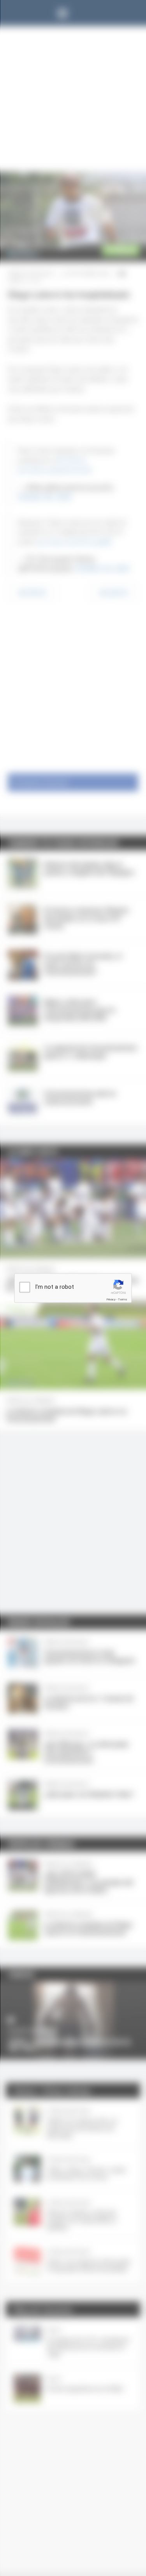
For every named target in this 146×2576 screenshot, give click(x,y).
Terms (123, 1299)
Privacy (111, 1299)
